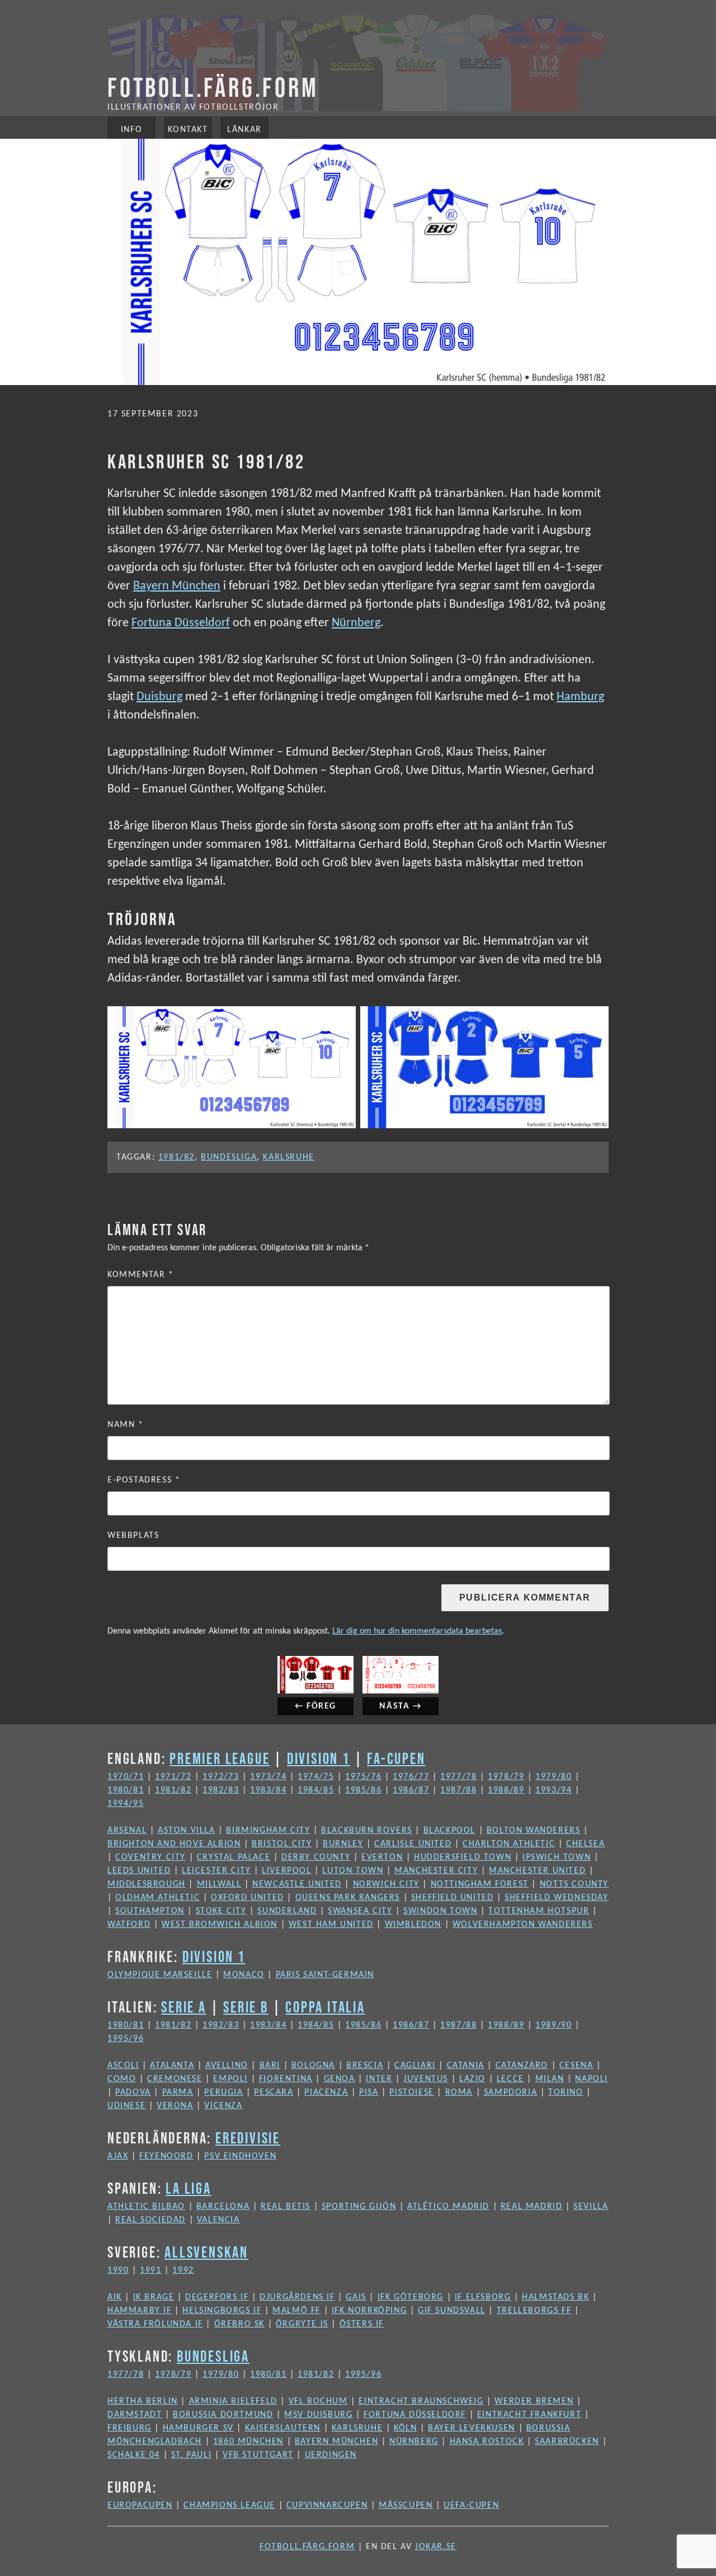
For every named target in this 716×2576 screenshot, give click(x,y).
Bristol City (282, 1844)
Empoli (230, 2079)
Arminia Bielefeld (233, 2401)
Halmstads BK (555, 2297)
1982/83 (221, 1790)
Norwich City (386, 1884)
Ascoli (123, 2066)
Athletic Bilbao (146, 2207)
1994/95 (126, 1804)
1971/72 (173, 1777)
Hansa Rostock (487, 2442)
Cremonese (175, 2079)
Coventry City (150, 1857)
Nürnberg (356, 623)
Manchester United (537, 1871)
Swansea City (360, 1911)
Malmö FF (296, 2311)
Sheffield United (453, 1898)
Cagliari (415, 2066)
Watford (129, 1925)
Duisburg (159, 697)
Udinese (126, 2106)
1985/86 (363, 1790)
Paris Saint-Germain (325, 1975)
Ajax (118, 2156)
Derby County (316, 1857)
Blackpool (449, 1831)
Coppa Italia (325, 2007)
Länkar (244, 130)
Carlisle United (413, 1844)
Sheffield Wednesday (556, 1898)
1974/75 (316, 1777)
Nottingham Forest (480, 1884)
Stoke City (221, 1911)
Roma (459, 2092)
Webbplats (133, 1536)
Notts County (574, 1884)
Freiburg (129, 2428)
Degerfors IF (217, 2297)
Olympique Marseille (160, 1975)
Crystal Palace (234, 1857)
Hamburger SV (198, 2428)
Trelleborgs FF (534, 2311)
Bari (270, 2066)
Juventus (426, 2079)
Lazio (472, 2079)
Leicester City (216, 1871)
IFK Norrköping (369, 2311)
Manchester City (436, 1871)
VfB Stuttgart (258, 2455)
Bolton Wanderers (534, 1831)
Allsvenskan (206, 2252)
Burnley (343, 1844)
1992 (183, 2270)
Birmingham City (268, 1831)
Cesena (576, 2066)
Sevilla (591, 2207)
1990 (118, 2270)
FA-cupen (396, 1758)
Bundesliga (229, 1157)
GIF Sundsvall (452, 2311)
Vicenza (223, 2106)
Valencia (218, 2220)
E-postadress (144, 1480)
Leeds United (139, 1871)
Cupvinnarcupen (327, 2505)
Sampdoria (510, 2092)
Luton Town (353, 1871)
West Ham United (331, 1925)
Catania (466, 2066)
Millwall (219, 1884)
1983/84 (268, 1790)
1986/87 (411, 1790)
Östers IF (362, 2324)
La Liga (189, 2188)
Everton (382, 1857)
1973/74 (268, 1777)
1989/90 (554, 2025)
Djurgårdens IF (297, 2297)
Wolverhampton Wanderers (523, 1925)
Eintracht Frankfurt (529, 2415)
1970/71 (126, 1777)
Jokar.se (436, 2547)
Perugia (223, 2092)
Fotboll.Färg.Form (213, 87)
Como (122, 2079)
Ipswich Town (557, 1857)
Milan (550, 2079)
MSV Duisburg (318, 2415)
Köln (405, 2428)
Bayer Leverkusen (472, 2428)
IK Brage (154, 2297)
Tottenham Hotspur (539, 1911)
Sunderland (287, 1911)
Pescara (274, 2092)
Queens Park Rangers (348, 1898)
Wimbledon (413, 1925)
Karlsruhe (288, 1157)
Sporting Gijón (359, 2207)
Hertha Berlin (143, 2401)
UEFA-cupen (471, 2505)
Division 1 (319, 1758)
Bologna (313, 2066)
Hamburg (580, 697)
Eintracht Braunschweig (421, 2401)
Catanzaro (522, 2066)
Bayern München (177, 586)
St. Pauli (191, 2455)
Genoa (340, 2079)
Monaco (244, 1975)
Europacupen (140, 2505)
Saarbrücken (567, 2442)
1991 (150, 2270)
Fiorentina (286, 2079)
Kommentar (141, 1275)
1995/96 (126, 2039)
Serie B (246, 2007)
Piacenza (326, 2092)
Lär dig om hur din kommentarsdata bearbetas (417, 1631)
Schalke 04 (134, 2455)
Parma (178, 2092)
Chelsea (585, 1844)
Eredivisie (248, 2138)
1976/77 (411, 1777)
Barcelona (223, 2207)
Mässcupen (406, 2505)
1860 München (248, 2442)
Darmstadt (135, 2415)
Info (131, 130)
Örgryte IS (302, 2324)
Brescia (365, 2066)
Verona (175, 2106)
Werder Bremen (534, 2401)
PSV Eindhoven (240, 2156)
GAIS (356, 2297)
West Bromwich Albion (220, 1925)
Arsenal (127, 1831)
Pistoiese (411, 2092)
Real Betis (286, 2207)
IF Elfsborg (483, 2297)
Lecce (510, 2079)
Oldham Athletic (157, 1898)
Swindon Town (440, 1911)
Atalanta (172, 2066)
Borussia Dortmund (223, 2415)
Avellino (227, 2066)
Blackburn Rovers (367, 1831)
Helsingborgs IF (222, 2311)
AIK (115, 2297)
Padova (133, 2092)
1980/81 (126, 1790)
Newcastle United (297, 1884)
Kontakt (188, 130)
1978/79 (506, 1777)
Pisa (369, 2092)
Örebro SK (239, 2324)
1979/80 (554, 1777)
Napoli (592, 2079)
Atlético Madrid (448, 2207)
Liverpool (286, 1871)
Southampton (150, 1911)
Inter (379, 2079)
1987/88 (458, 1790)
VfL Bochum (318, 2401)
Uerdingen (331, 2455)
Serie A (184, 2007)
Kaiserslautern (283, 2428)
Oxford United (248, 1898)
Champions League (229, 2505)
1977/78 (458, 1777)
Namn (126, 1425)
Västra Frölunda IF (155, 2324)
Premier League (220, 1758)
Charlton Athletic (509, 1844)
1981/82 (176, 1157)
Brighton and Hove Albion (174, 1844)
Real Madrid (532, 2207)
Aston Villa (187, 1831)
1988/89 (506, 1790)
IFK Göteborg (411, 2297)
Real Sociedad (150, 2220)
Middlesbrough (147, 1884)
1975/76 (363, 1777)
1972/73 (221, 1777)
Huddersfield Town (463, 1857)
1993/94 (554, 1790)
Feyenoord (166, 2156)
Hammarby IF (140, 2311)
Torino (566, 2092)
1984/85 (316, 1790)
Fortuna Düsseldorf (181, 623)
